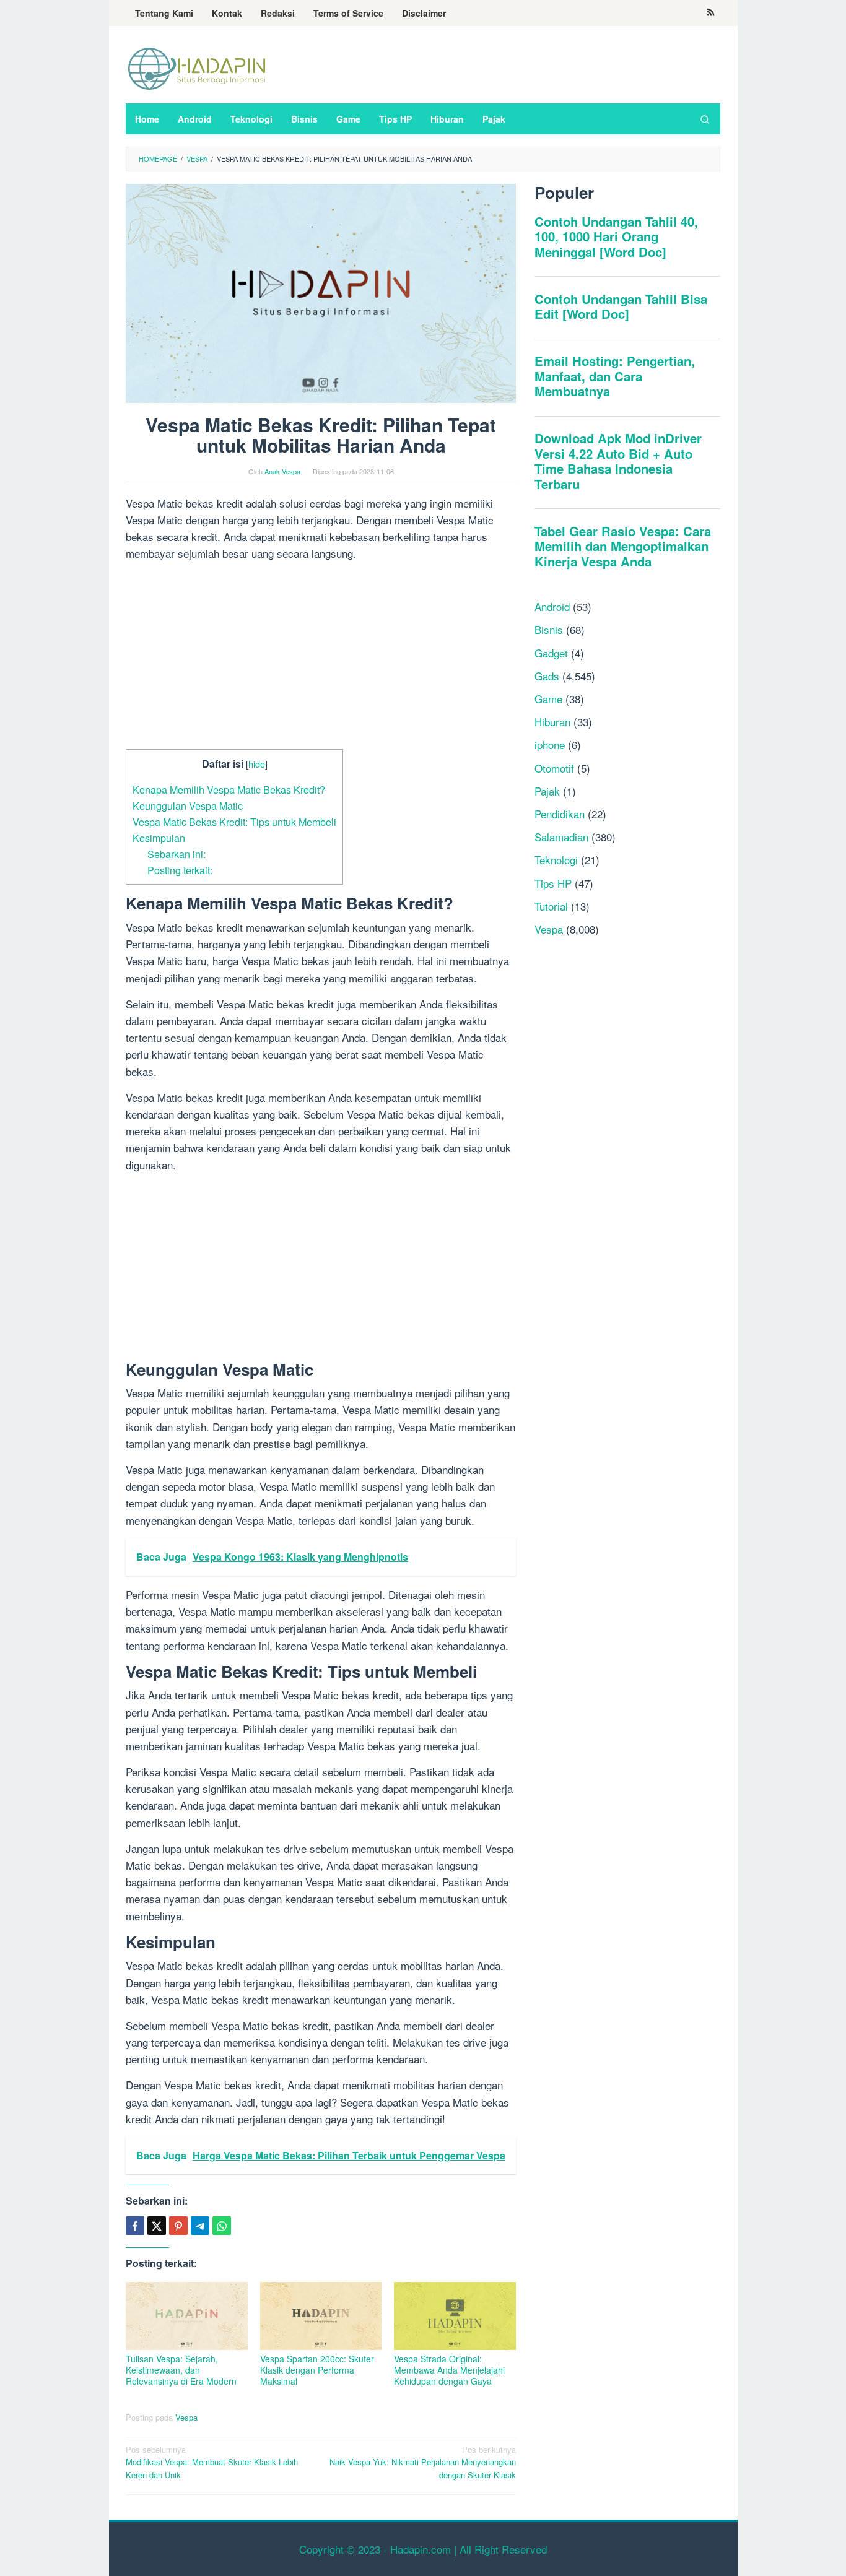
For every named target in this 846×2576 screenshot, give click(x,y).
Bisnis (549, 629)
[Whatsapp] (222, 2226)
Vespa (186, 2417)
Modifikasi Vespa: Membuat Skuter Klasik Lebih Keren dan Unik (212, 2462)
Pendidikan (560, 814)
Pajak (547, 791)
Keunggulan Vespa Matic (188, 805)
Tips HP (553, 883)
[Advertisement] (321, 657)
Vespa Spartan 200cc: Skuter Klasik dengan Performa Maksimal (317, 2370)
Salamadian (561, 837)
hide (257, 764)
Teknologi (556, 860)
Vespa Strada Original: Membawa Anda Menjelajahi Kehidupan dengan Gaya (449, 2370)
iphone (550, 744)
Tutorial (551, 906)
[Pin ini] (178, 2226)
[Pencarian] (705, 119)
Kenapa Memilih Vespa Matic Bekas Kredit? (229, 789)
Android (552, 606)
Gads (547, 676)
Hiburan (552, 722)
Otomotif (554, 768)
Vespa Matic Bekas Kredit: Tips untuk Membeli (234, 822)
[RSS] (711, 13)
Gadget (551, 653)
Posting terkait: (180, 870)
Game (548, 699)
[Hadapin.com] (197, 68)
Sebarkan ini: (177, 854)
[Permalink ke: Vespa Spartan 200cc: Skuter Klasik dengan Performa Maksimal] (321, 2316)
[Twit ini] (157, 2226)
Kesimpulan (159, 838)
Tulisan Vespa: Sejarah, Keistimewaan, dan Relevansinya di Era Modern (181, 2370)
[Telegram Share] (200, 2226)
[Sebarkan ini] (135, 2226)
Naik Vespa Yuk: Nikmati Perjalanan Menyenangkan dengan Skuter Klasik (423, 2462)
